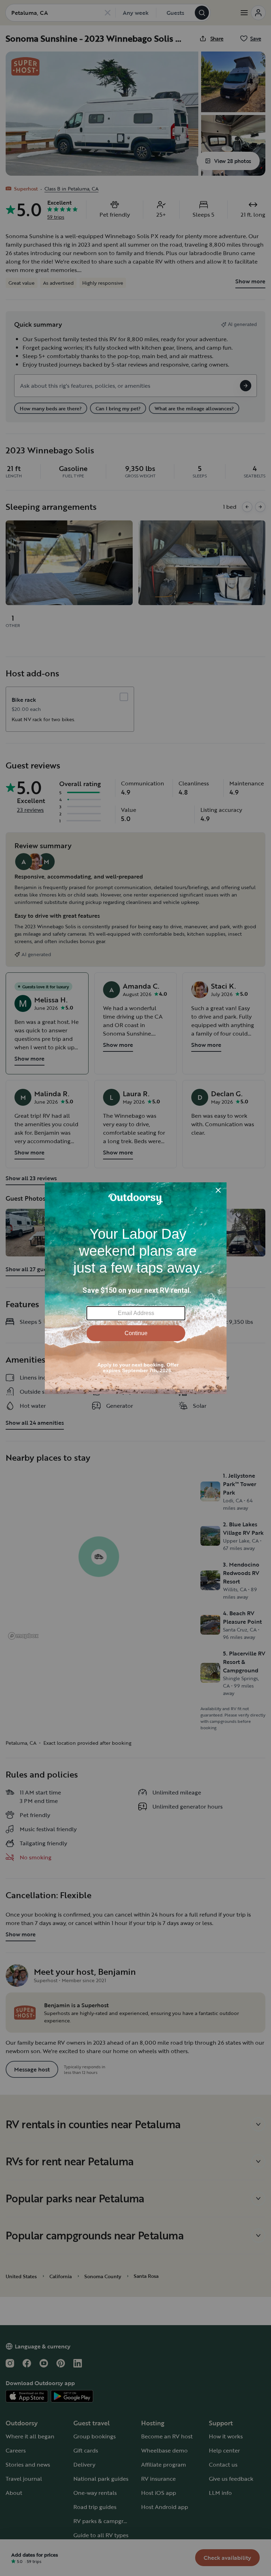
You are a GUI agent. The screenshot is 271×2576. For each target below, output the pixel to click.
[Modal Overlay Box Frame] (136, 1288)
